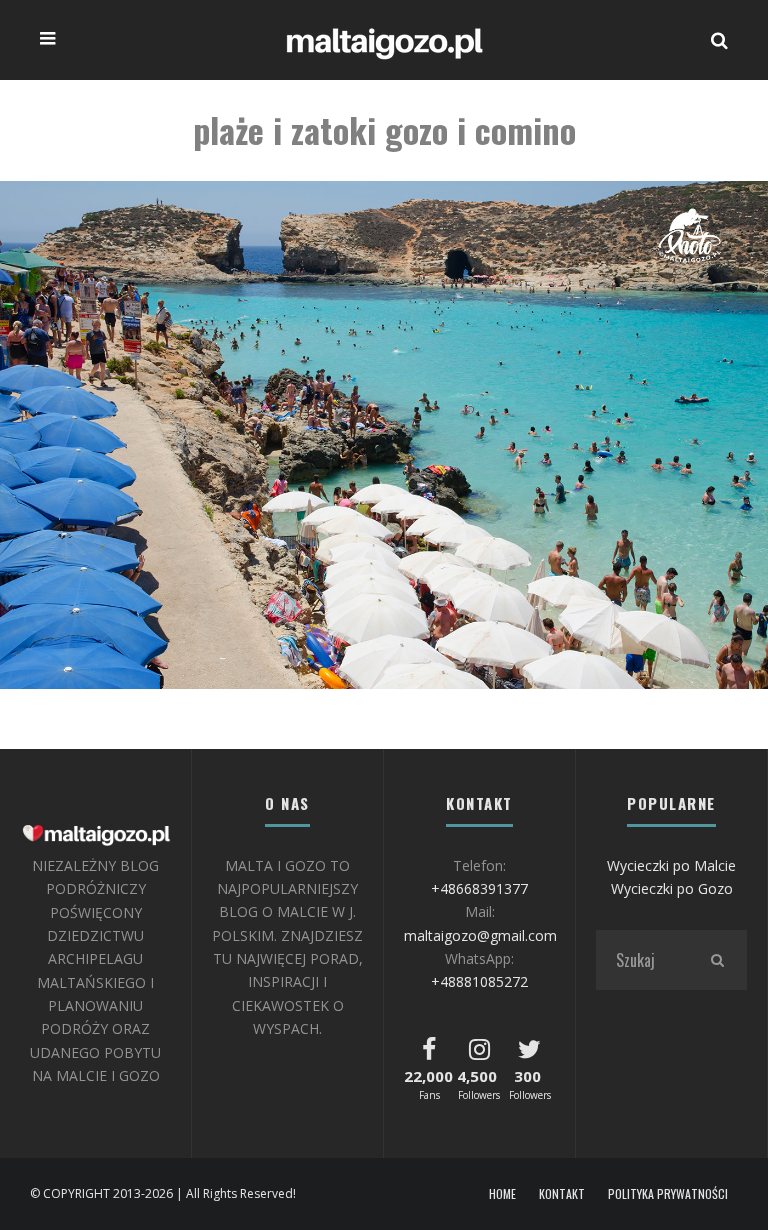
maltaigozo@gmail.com (480, 935)
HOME (502, 1194)
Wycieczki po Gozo (672, 888)
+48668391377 (479, 888)
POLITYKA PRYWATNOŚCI (668, 1194)
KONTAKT (562, 1194)
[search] (717, 960)
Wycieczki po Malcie (671, 865)
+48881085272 (479, 981)
